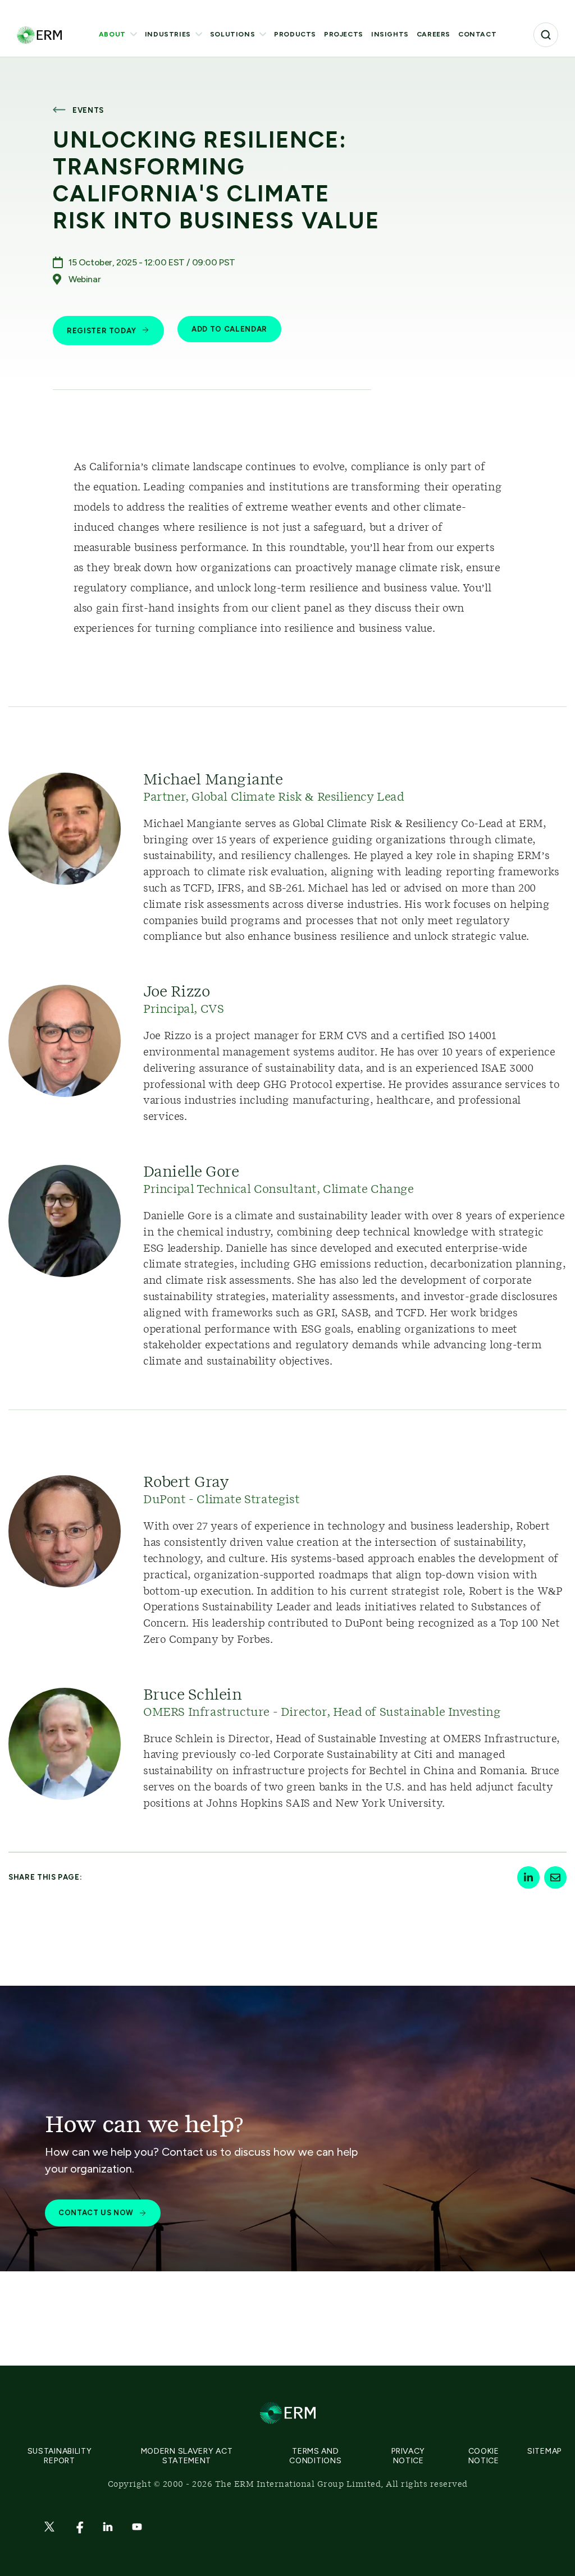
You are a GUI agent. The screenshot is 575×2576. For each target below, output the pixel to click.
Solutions (232, 34)
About (112, 34)
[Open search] (546, 35)
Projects (344, 34)
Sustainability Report (60, 2456)
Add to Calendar (229, 329)
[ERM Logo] (39, 35)
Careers (433, 34)
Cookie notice (484, 2456)
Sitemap (544, 2451)
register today (102, 331)
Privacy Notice (408, 2456)
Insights (390, 34)
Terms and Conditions (315, 2456)
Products (295, 34)
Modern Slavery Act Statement (187, 2456)
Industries (168, 34)
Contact (477, 34)
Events (88, 110)
